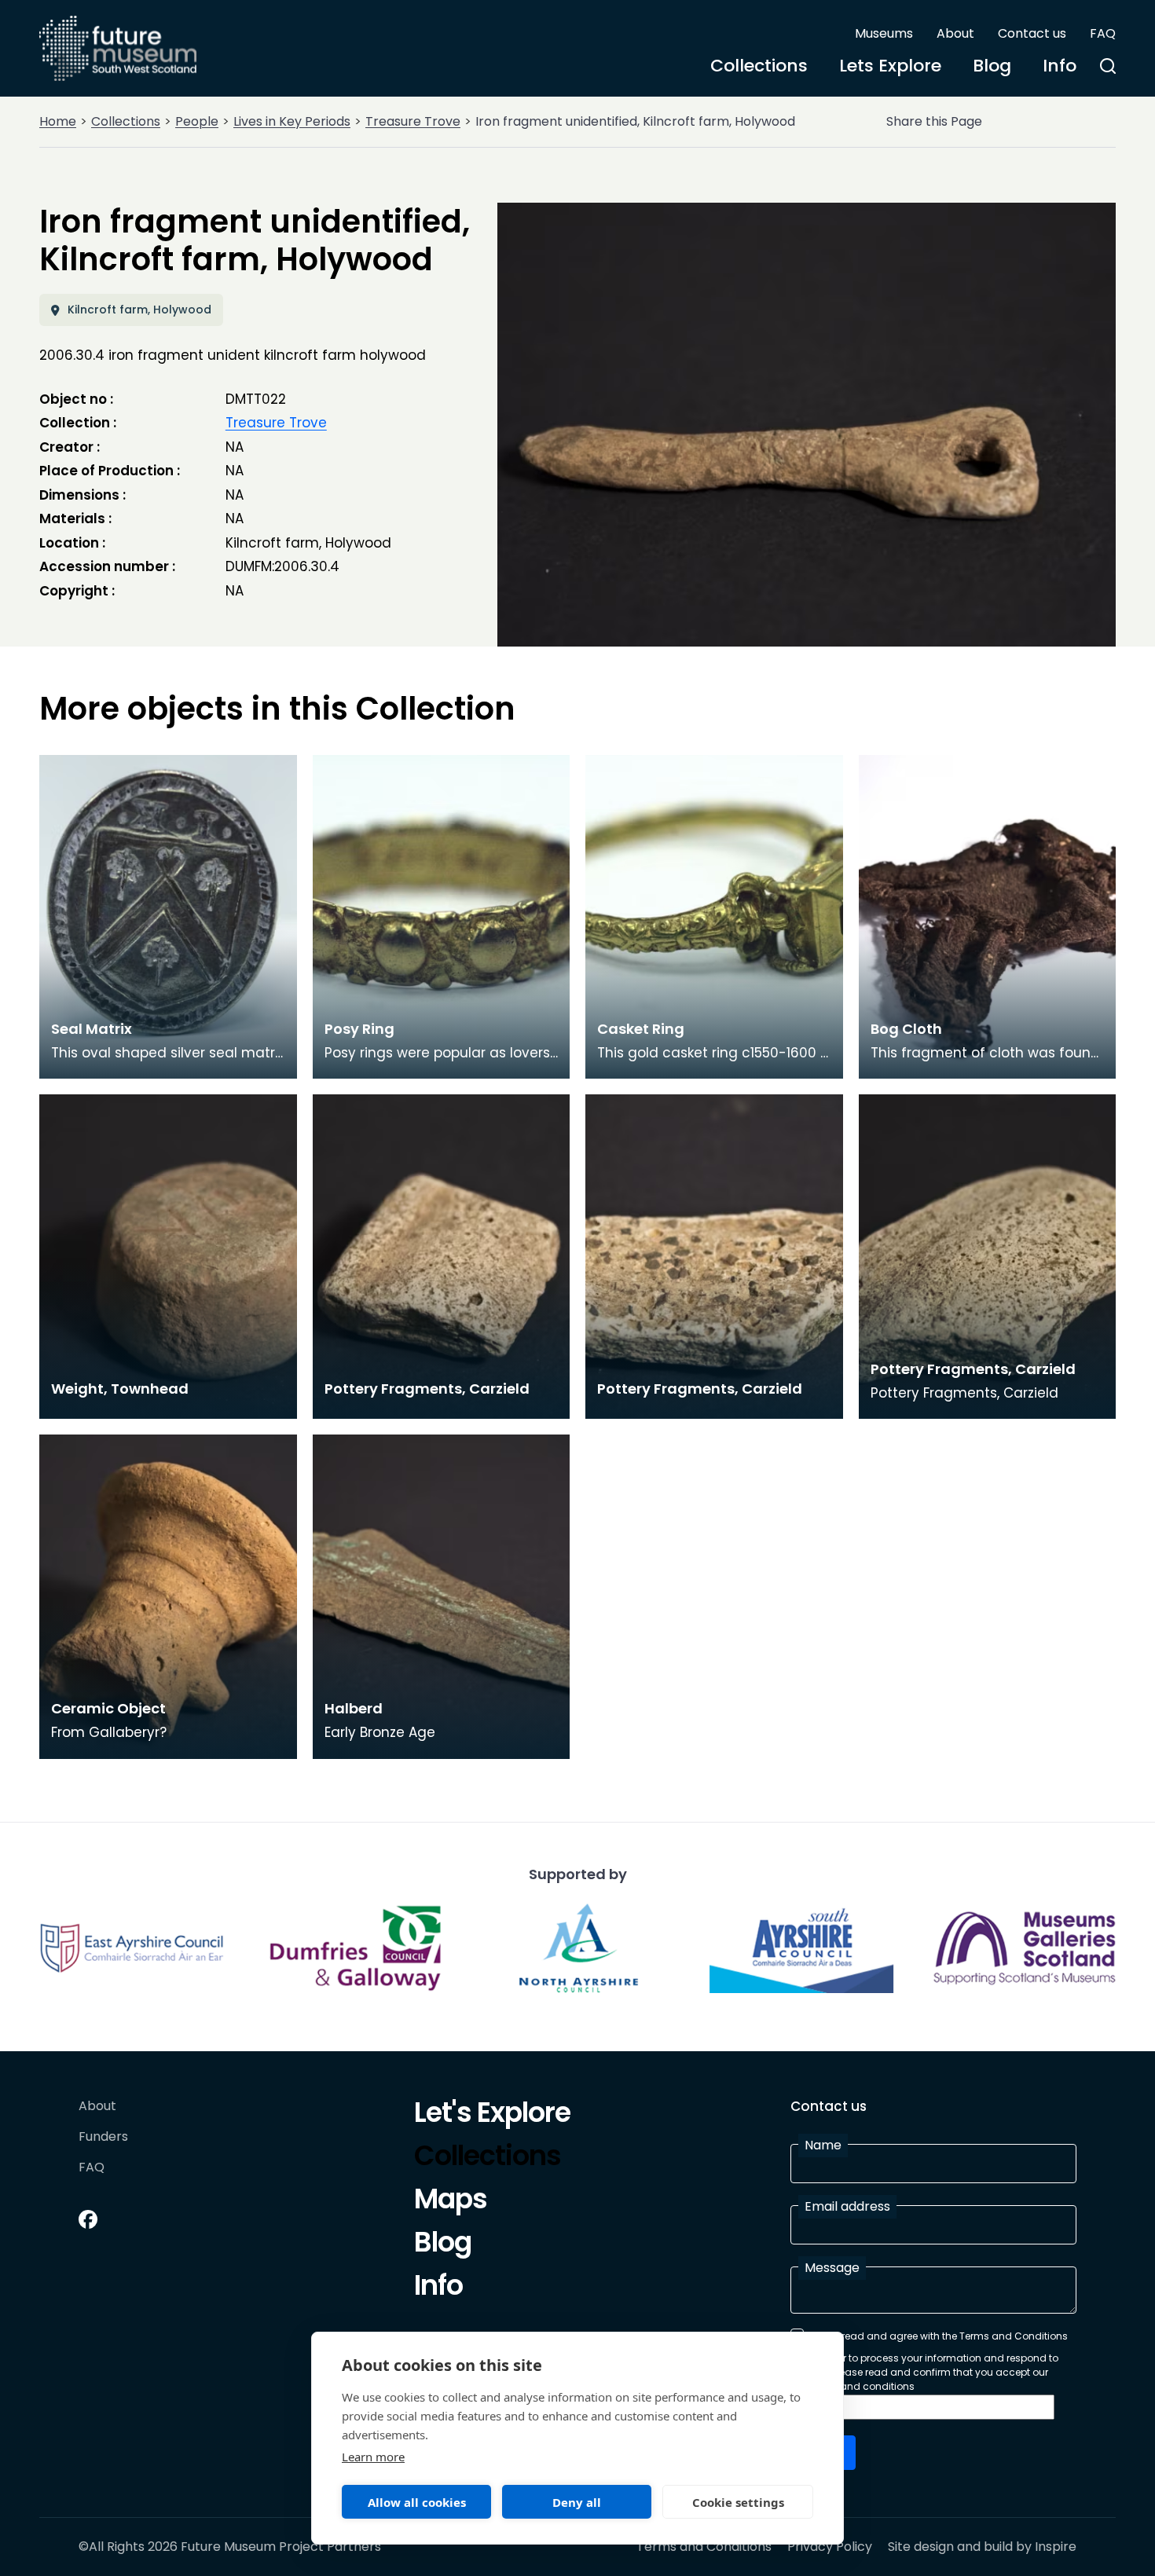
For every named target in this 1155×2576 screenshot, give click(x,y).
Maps (451, 2201)
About (955, 33)
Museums (884, 33)
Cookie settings (738, 2502)
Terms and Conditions (704, 2547)
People (197, 121)
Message (832, 2268)
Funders (103, 2137)
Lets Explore (890, 66)
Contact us (1032, 33)
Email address (847, 2206)
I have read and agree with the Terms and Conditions (939, 2336)
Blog (992, 66)
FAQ (1103, 33)
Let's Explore (492, 2115)
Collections (759, 66)
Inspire (1056, 2547)
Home (58, 121)
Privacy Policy (830, 2547)
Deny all (577, 2502)
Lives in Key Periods (292, 121)
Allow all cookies (417, 2502)
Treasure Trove (413, 121)
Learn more (373, 2457)
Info (1060, 66)
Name (823, 2145)
